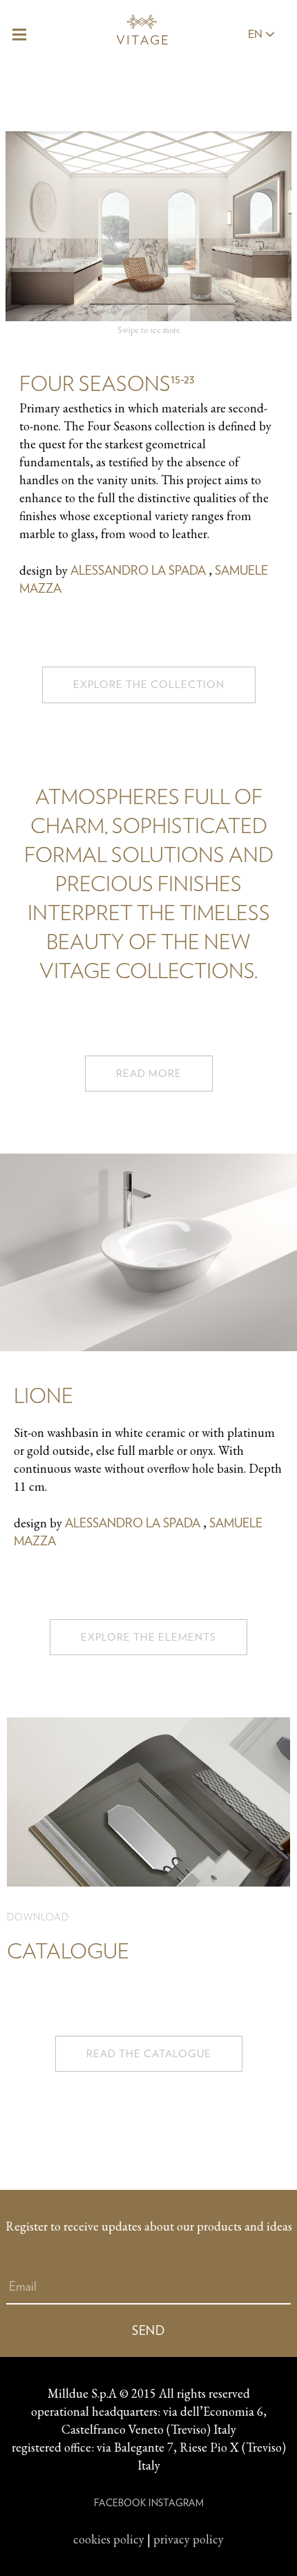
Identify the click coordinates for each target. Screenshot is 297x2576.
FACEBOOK (120, 2503)
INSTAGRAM (176, 2503)
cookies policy (109, 2539)
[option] (148, 402)
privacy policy (189, 2539)
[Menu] (20, 35)
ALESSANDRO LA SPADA (138, 570)
